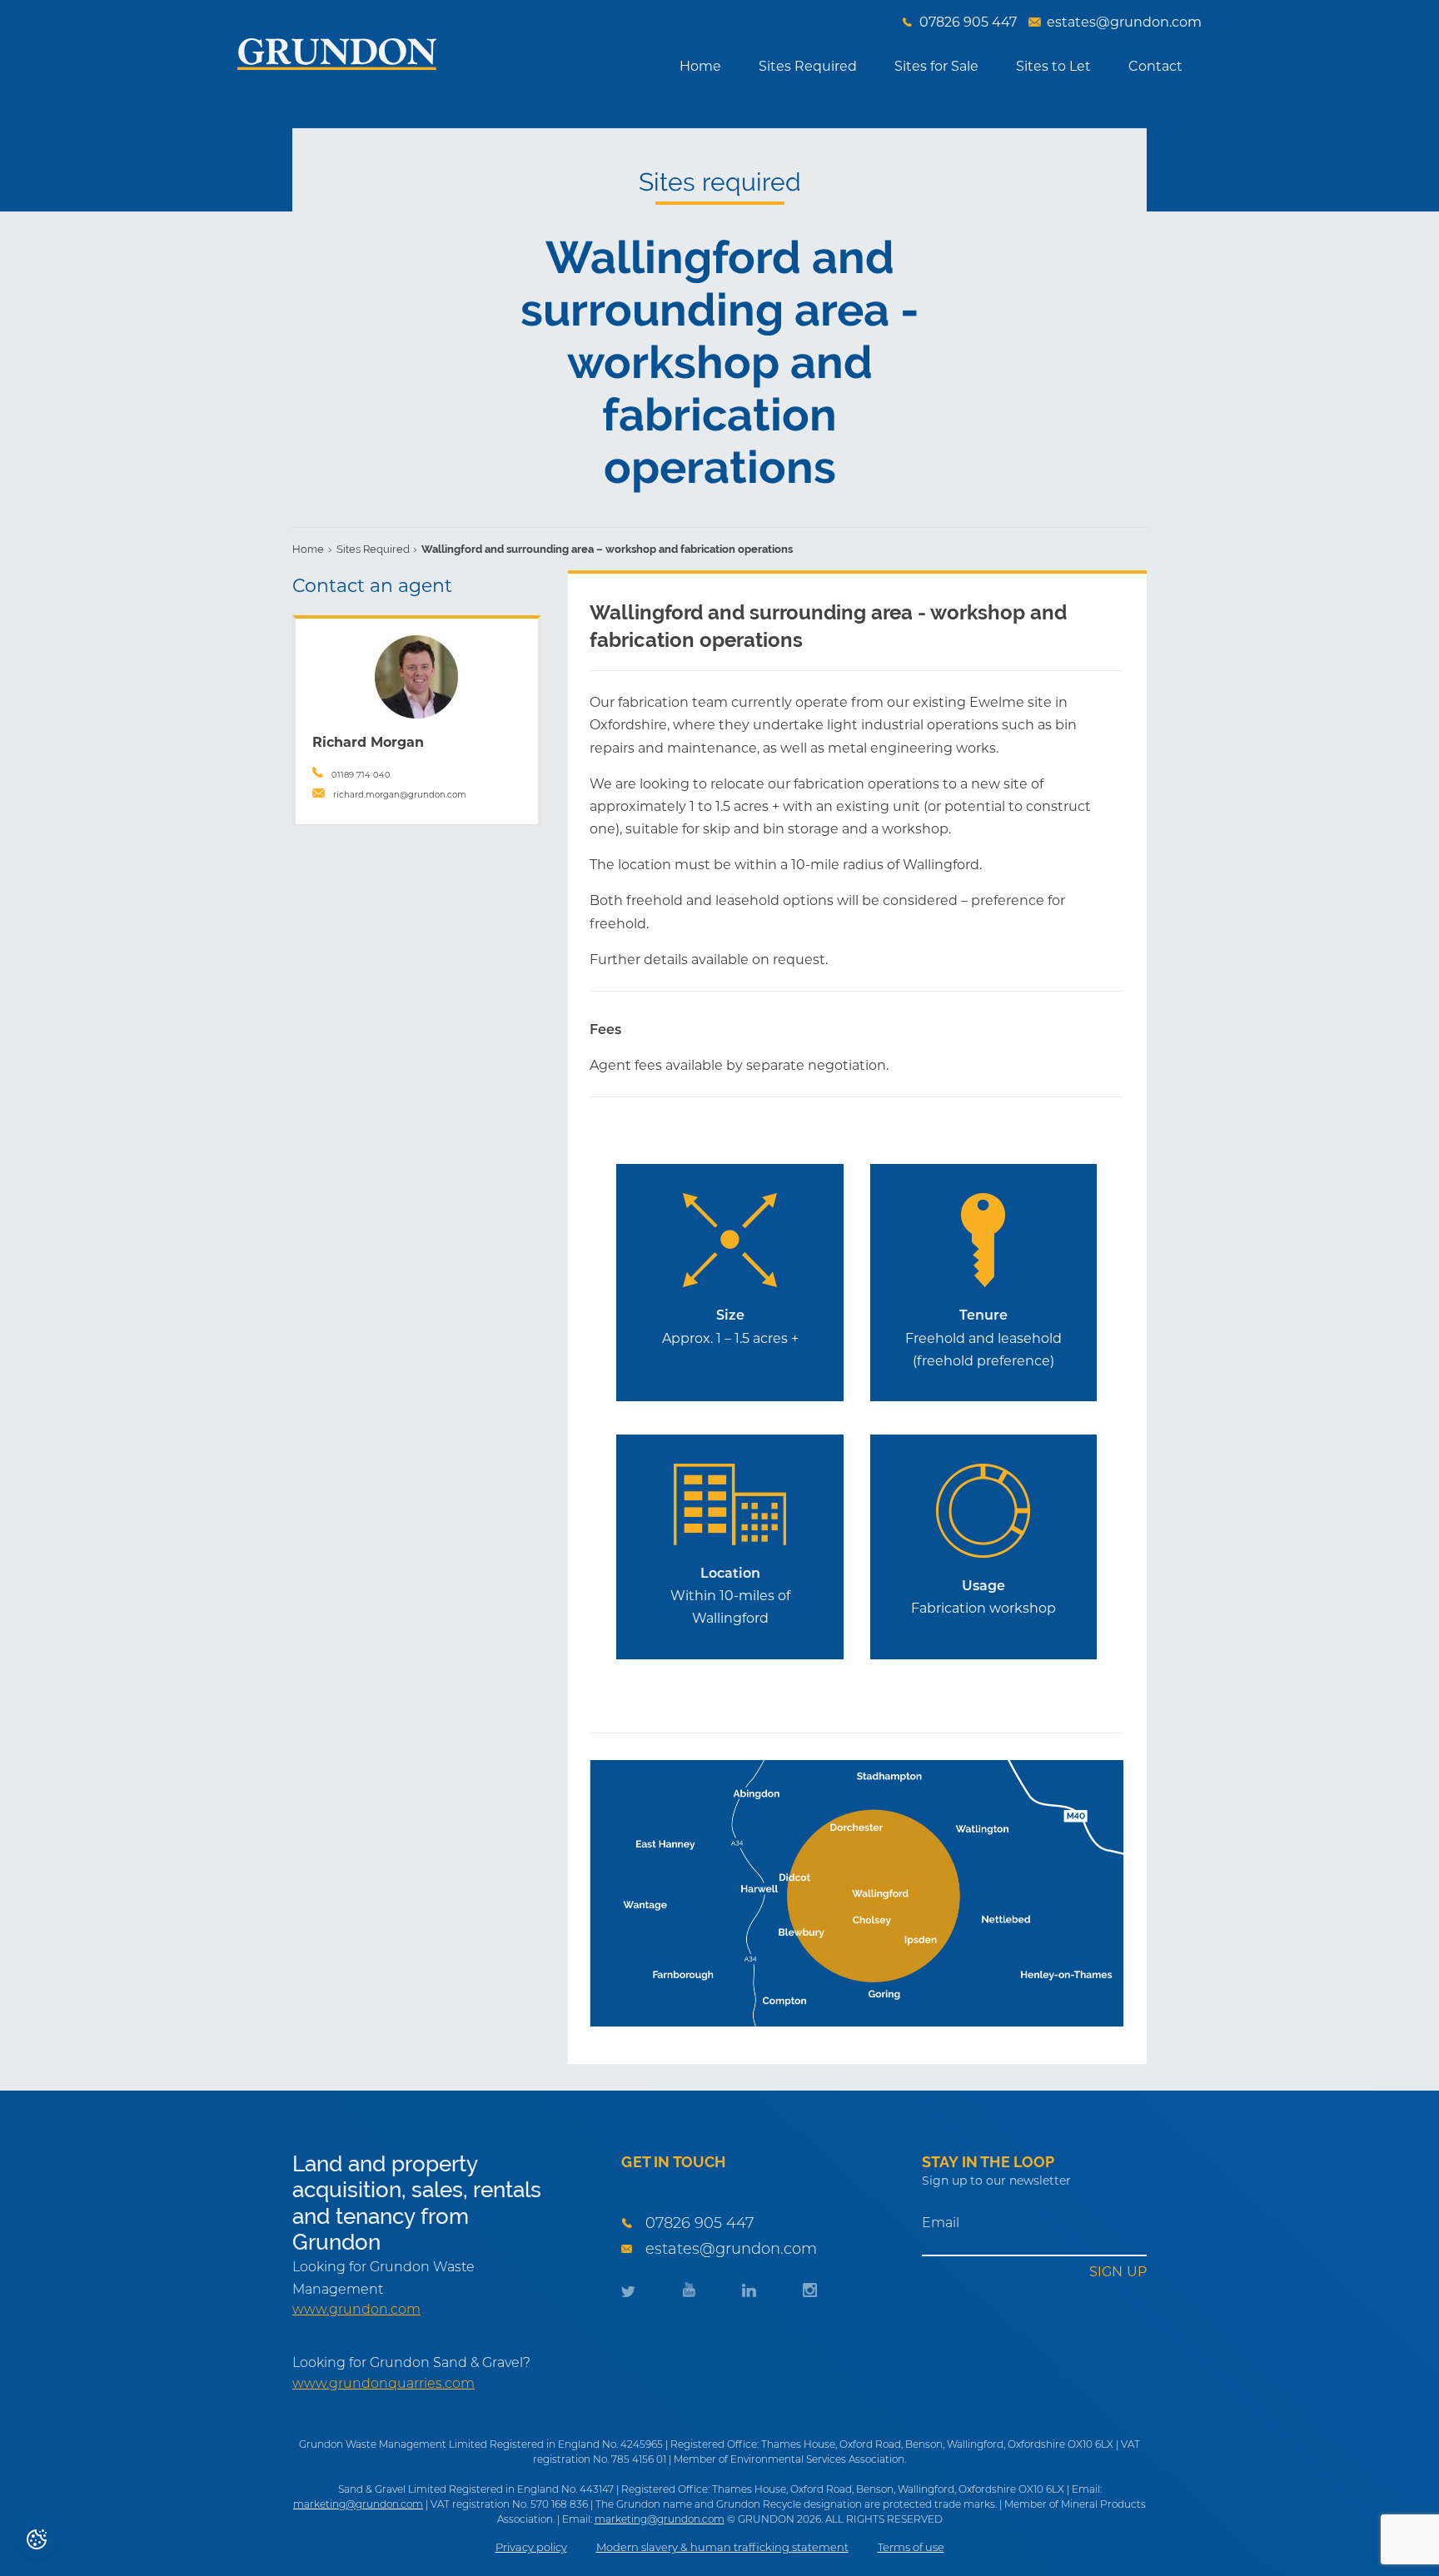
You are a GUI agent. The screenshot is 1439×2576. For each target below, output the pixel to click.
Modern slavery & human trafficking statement (722, 2547)
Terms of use (911, 2547)
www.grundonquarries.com (383, 2384)
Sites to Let (1053, 66)
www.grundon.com (356, 2310)
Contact (1155, 66)
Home (700, 66)
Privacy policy (531, 2547)
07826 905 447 (700, 2223)
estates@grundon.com (731, 2249)
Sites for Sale (936, 66)
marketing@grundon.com (358, 2504)
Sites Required (808, 66)
